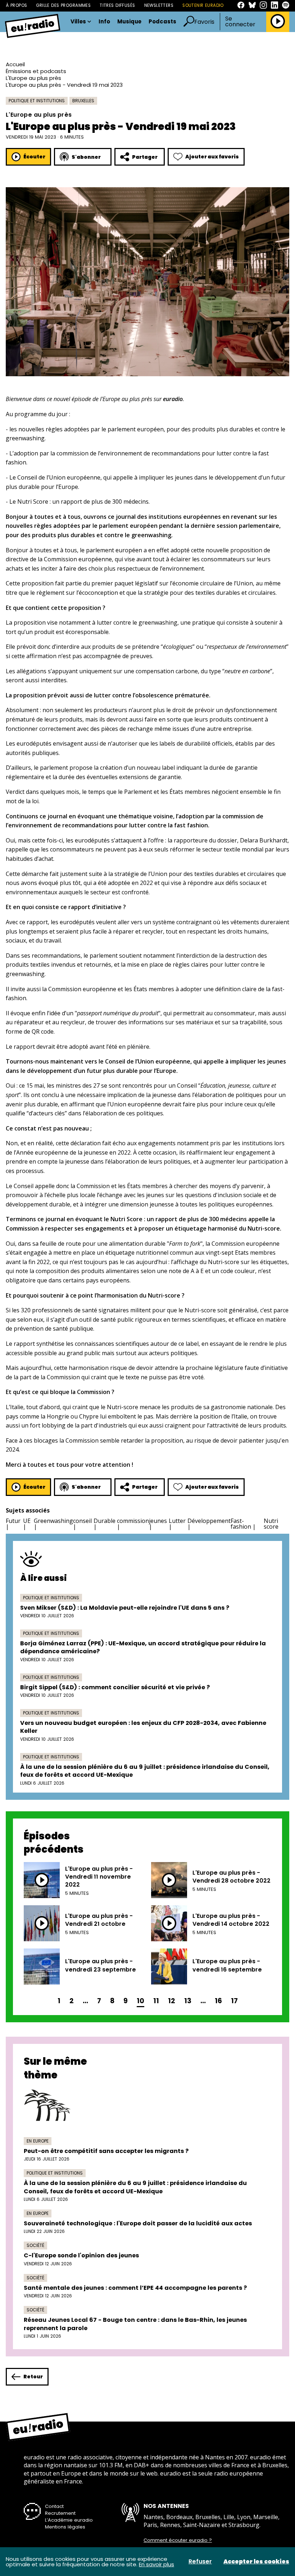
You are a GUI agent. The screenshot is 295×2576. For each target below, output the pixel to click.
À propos (16, 5)
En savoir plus (156, 2564)
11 (156, 2001)
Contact (54, 2506)
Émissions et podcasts (36, 71)
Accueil (15, 64)
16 (218, 2001)
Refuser (200, 2562)
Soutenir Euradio (203, 5)
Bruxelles (83, 101)
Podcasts (162, 22)
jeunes (158, 1521)
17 (234, 2001)
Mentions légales (65, 2527)
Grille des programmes (63, 5)
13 (188, 2001)
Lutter (177, 1521)
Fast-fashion (241, 1524)
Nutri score (271, 1524)
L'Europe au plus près (33, 78)
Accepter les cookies (256, 2562)
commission (133, 1521)
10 (140, 2001)
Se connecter (240, 22)
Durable (105, 1521)
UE (27, 1521)
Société (35, 2245)
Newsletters (159, 5)
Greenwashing (53, 1521)
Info (104, 22)
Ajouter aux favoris (212, 157)
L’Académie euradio (69, 2520)
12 (172, 2001)
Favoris (204, 22)
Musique (129, 22)
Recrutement (60, 2513)
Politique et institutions (37, 101)
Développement (209, 1521)
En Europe (38, 2141)
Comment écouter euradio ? (178, 2540)
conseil (82, 1521)
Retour (33, 2377)
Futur (13, 1521)
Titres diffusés (117, 5)
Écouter (34, 157)
